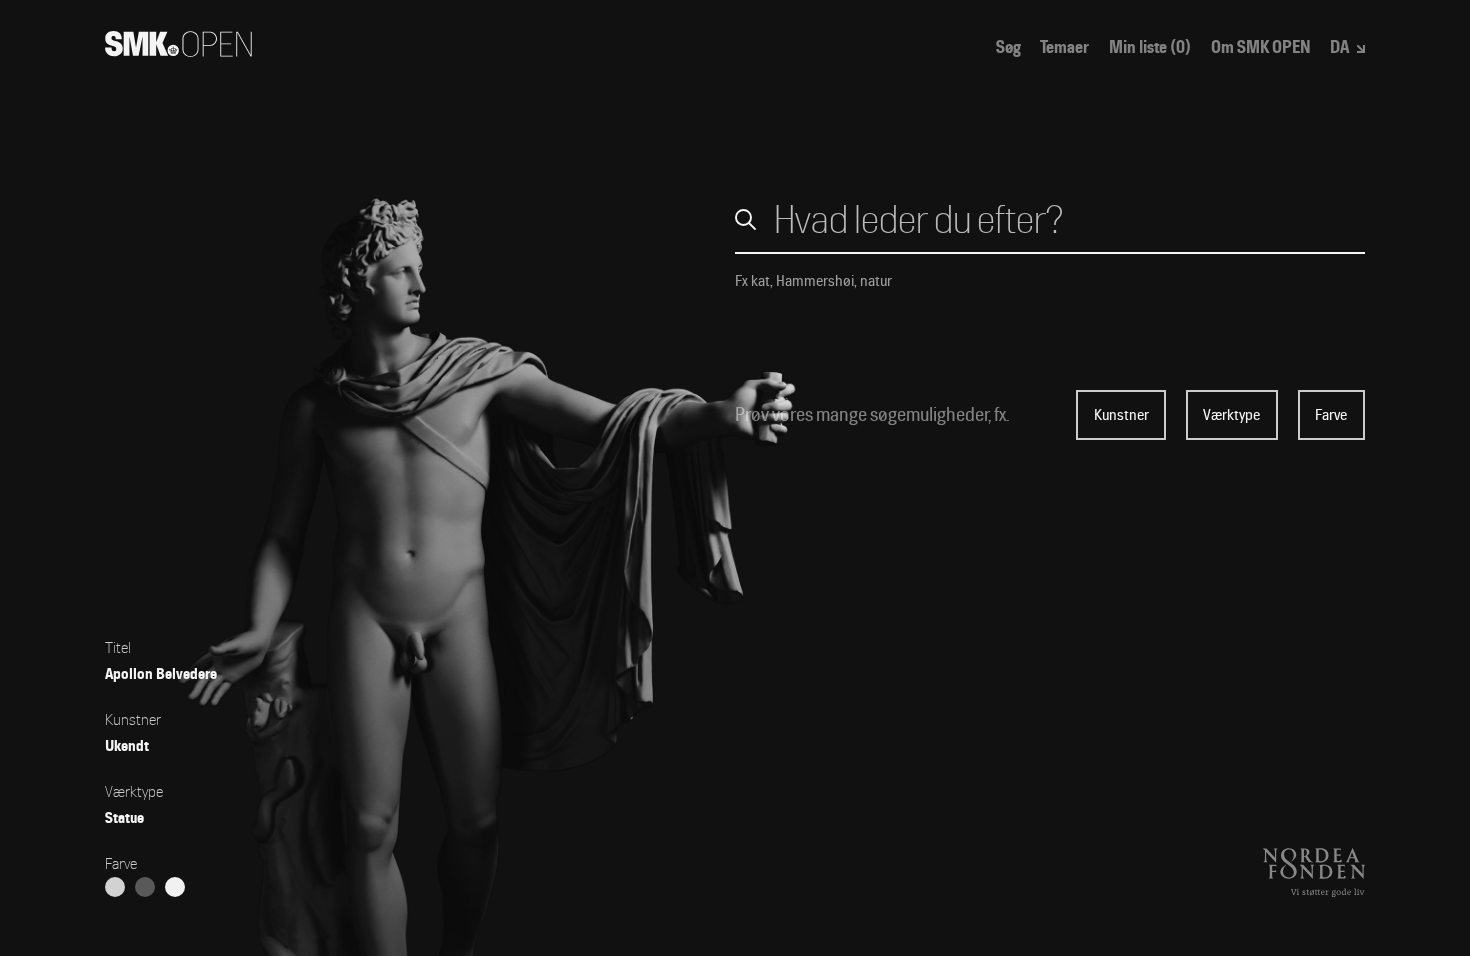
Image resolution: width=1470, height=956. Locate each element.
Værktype (1231, 415)
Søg (1008, 47)
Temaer (1064, 47)
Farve (1331, 415)
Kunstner (1121, 415)
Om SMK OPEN (1261, 47)
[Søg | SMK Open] (178, 51)
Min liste (1150, 47)
